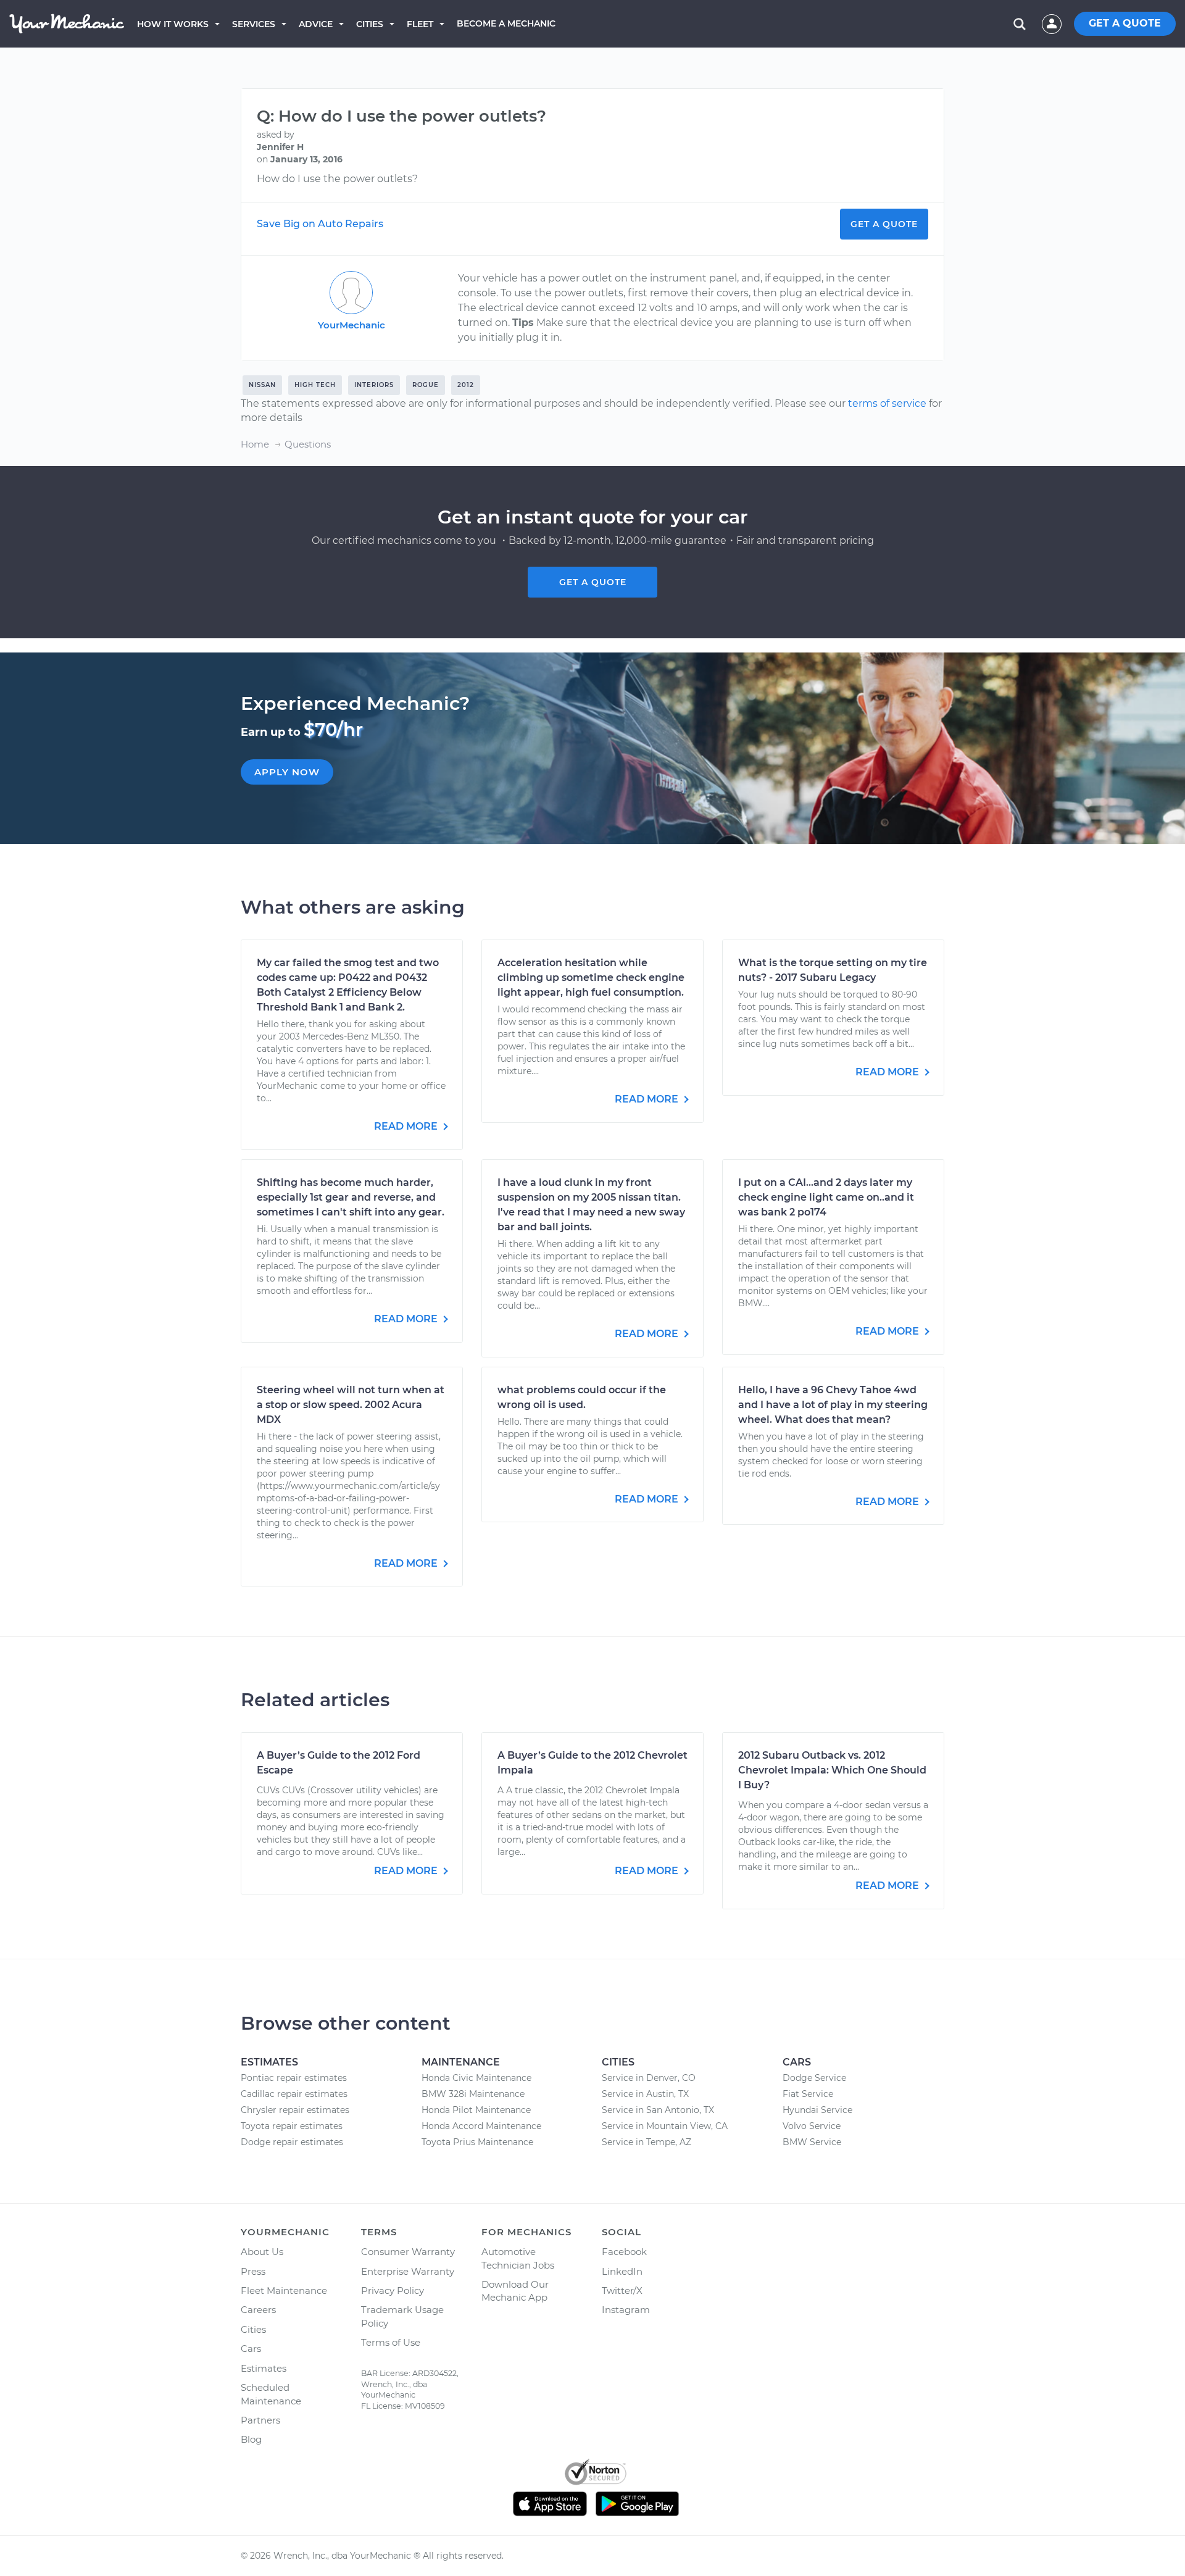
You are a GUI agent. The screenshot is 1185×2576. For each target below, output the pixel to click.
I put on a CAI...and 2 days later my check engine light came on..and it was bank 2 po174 (826, 1197)
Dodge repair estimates (292, 2142)
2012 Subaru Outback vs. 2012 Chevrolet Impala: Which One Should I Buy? (832, 1770)
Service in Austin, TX (645, 2094)
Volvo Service (812, 2126)
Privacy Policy (393, 2290)
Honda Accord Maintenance (481, 2126)
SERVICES (254, 24)
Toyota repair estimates (292, 2126)
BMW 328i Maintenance (473, 2094)
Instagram (626, 2310)
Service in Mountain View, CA (665, 2126)
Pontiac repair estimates (294, 2078)
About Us (262, 2252)
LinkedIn (622, 2271)
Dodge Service (814, 2078)
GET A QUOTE (1125, 23)
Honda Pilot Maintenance (476, 2110)
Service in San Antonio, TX (658, 2110)
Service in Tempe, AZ (647, 2142)
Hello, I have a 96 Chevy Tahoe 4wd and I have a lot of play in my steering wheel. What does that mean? (833, 1405)
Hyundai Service (817, 2110)
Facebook (624, 2252)
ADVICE (316, 24)
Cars (251, 2349)
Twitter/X (622, 2290)
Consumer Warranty (408, 2252)
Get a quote (593, 582)
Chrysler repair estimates (295, 2110)
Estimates (264, 2368)
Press (253, 2271)
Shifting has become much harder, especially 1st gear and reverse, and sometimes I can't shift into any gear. (351, 1197)
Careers (258, 2310)
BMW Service (812, 2142)
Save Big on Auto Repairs (320, 224)
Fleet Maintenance (284, 2290)
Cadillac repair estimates (294, 2094)
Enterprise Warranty (408, 2271)
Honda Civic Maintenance (476, 2078)
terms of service (887, 403)
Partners (260, 2420)
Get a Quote (884, 224)
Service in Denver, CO (649, 2078)
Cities (370, 24)
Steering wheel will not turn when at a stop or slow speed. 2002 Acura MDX (351, 1405)
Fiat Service (808, 2094)
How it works (173, 24)
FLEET (420, 24)
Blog (251, 2439)
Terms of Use (391, 2342)
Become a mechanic (506, 23)
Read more (407, 1126)
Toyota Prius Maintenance (477, 2142)
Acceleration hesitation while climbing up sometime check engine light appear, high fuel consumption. (591, 977)
